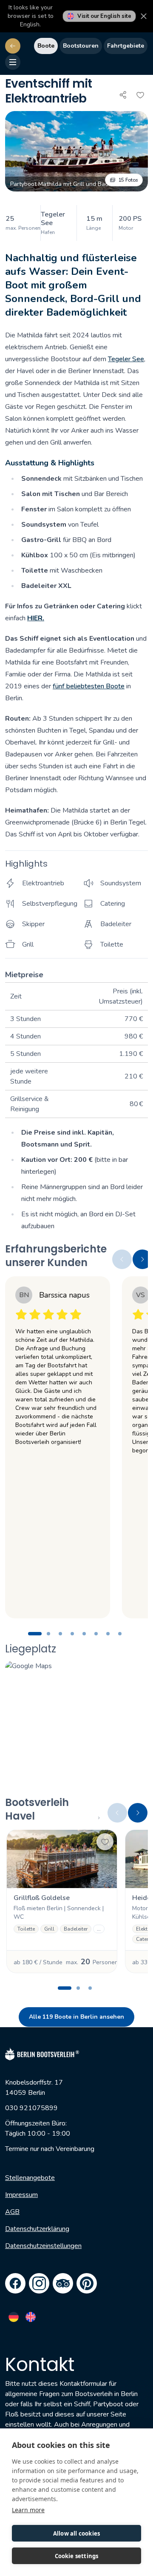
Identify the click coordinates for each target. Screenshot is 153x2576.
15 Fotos (128, 180)
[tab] (35, 1634)
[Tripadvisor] (63, 2283)
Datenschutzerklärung (37, 2229)
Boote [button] (46, 46)
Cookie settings (77, 2556)
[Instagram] (39, 2283)
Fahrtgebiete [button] (126, 46)
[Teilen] (123, 95)
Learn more (28, 2510)
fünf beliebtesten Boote (89, 686)
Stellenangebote (30, 2178)
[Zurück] (13, 46)
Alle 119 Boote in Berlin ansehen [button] (76, 2017)
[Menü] (13, 62)
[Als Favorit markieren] (140, 95)
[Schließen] (144, 16)
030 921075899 (31, 2108)
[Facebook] (15, 2283)
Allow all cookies (76, 2533)
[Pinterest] (87, 2283)
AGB (12, 2212)
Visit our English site (104, 16)
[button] (76, 151)
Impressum (21, 2195)
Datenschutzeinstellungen (43, 2246)
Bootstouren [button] (81, 46)
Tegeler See (126, 359)
